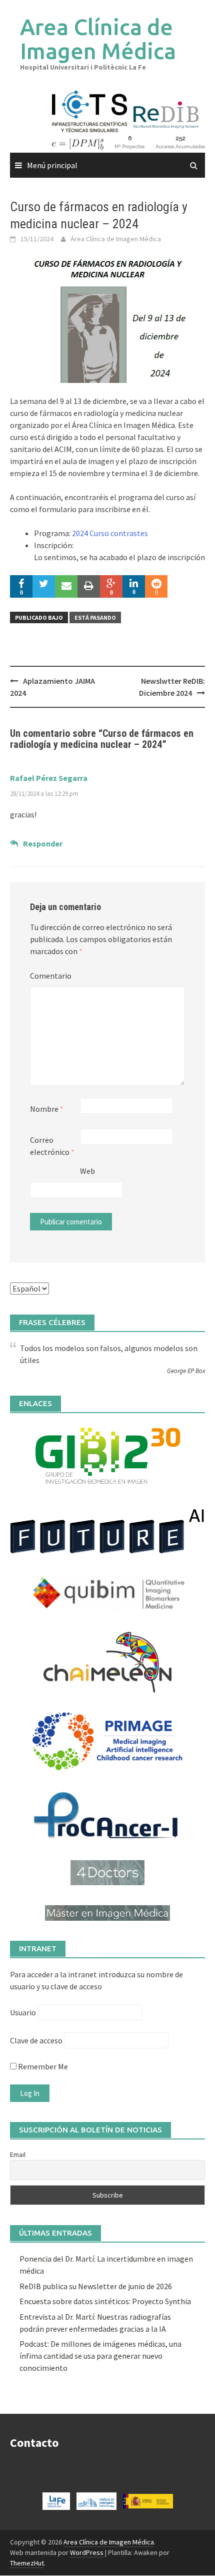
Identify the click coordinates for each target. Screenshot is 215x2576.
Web (87, 1171)
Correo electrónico (52, 1146)
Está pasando (95, 617)
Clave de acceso (36, 2040)
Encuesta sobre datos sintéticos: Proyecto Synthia (105, 2301)
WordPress (87, 2552)
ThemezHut (27, 2563)
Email (18, 2155)
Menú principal (52, 165)
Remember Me (42, 2066)
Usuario (23, 2012)
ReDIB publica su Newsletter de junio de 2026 (96, 2286)
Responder (43, 843)
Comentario (51, 976)
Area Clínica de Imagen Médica (98, 39)
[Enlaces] (107, 1455)
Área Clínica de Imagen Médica (116, 239)
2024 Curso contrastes (110, 533)
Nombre (47, 1109)
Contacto (34, 2443)
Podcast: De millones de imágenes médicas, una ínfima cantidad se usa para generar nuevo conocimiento (100, 2356)
